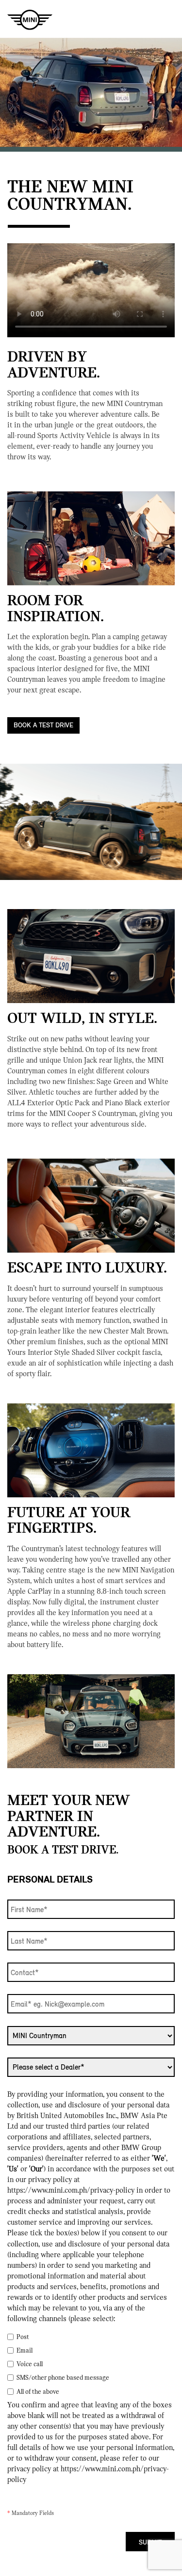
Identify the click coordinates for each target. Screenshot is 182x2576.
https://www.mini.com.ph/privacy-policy (71, 2190)
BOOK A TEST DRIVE (43, 725)
